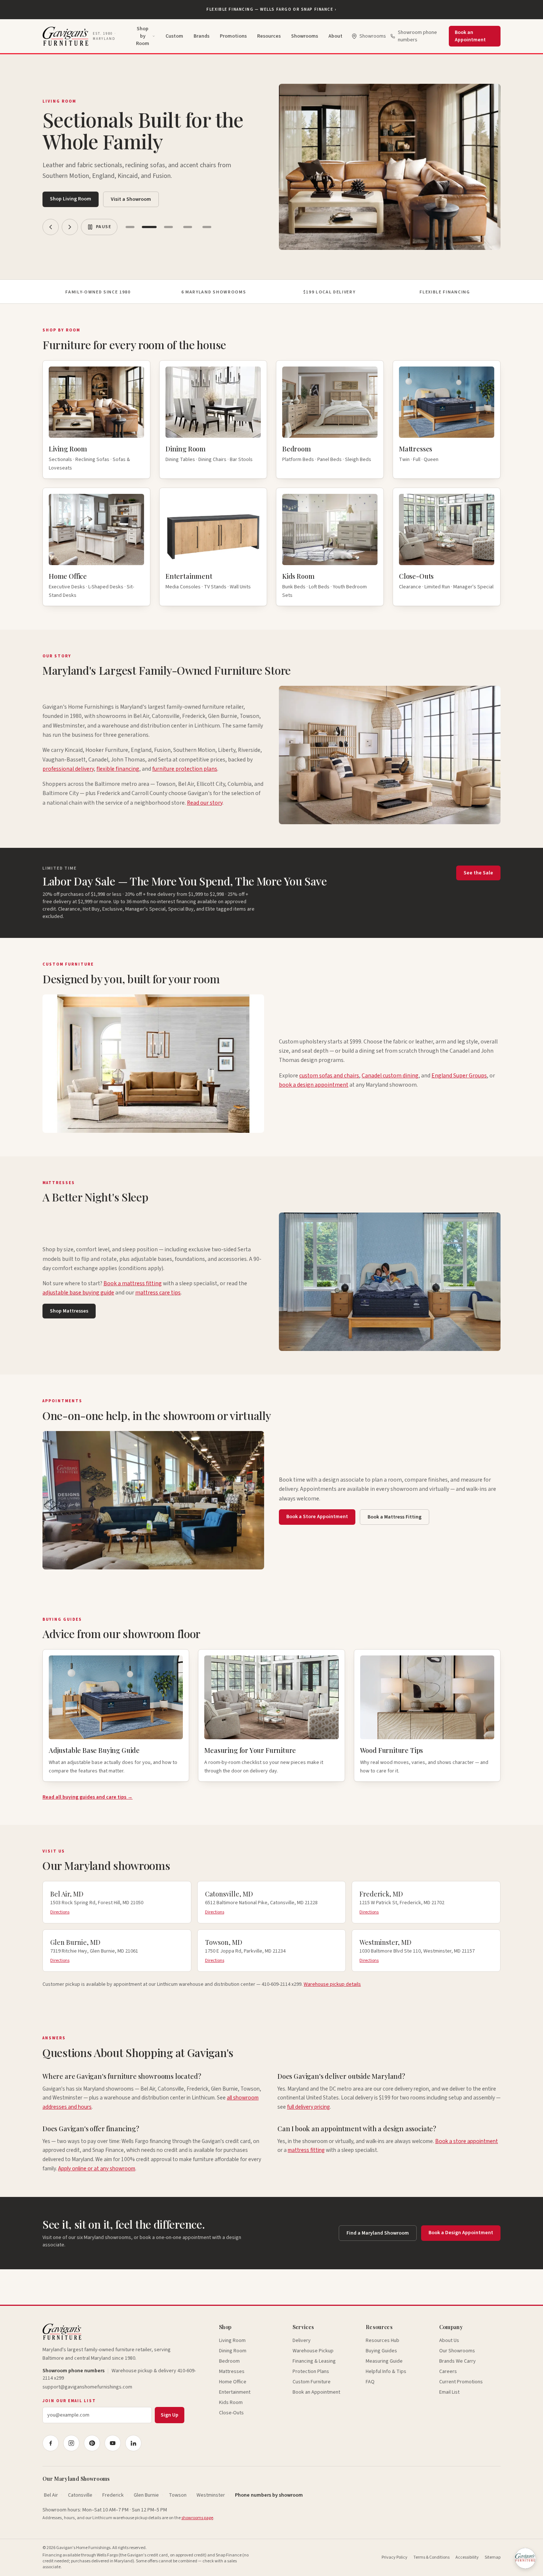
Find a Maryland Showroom (378, 2233)
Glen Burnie (146, 2495)
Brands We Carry (457, 2361)
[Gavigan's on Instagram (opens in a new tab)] (71, 2443)
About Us (449, 2341)
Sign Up (170, 2415)
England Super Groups (459, 1076)
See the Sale (478, 873)
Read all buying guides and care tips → (88, 1797)
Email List (449, 2392)
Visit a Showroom (131, 199)
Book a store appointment (467, 2141)
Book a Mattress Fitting (395, 1517)
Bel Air (51, 2495)
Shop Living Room (71, 199)
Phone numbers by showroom (269, 2495)
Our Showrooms (457, 2351)
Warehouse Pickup (313, 2351)
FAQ (370, 2382)
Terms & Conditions (431, 2557)
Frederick (113, 2495)
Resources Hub (383, 2341)
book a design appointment (314, 1085)
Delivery (302, 2341)
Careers (448, 2372)
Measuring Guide (384, 2361)
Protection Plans (311, 2372)
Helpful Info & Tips (386, 2372)
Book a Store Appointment (317, 1517)
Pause (104, 227)
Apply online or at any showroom (97, 2169)
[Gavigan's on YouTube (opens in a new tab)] (113, 2443)
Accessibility (467, 2557)
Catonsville (80, 2495)
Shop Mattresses (69, 1311)
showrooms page (197, 2518)
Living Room (232, 2341)
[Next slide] (70, 227)
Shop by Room (143, 36)
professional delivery (68, 769)
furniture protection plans (185, 769)
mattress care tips (158, 1293)
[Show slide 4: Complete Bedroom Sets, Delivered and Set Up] (188, 227)
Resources (269, 36)
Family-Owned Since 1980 (98, 292)
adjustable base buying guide (78, 1293)
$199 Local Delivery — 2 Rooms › (271, 9)
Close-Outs (231, 2413)
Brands (202, 36)
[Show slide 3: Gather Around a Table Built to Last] (168, 227)
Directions (60, 1912)
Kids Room (231, 2403)
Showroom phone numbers (417, 36)
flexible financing (118, 769)
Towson (178, 2495)
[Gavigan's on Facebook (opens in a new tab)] (51, 2443)
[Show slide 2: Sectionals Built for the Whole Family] (149, 227)
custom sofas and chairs (329, 1076)
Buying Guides (381, 2351)
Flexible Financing (445, 292)
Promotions (233, 36)
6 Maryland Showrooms (214, 292)
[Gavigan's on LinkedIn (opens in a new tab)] (133, 2443)
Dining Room (233, 2351)
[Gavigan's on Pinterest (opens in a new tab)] (92, 2443)
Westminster (211, 2495)
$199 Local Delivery (329, 292)
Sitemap (493, 2557)
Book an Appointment (470, 36)
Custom (174, 36)
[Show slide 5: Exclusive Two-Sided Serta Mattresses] (207, 227)
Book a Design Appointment (461, 2233)
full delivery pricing (308, 2107)
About (335, 36)
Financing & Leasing (314, 2361)
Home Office (233, 2382)
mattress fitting (306, 2150)
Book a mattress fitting (133, 1283)
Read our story (205, 803)
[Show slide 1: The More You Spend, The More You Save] (130, 227)
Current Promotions (461, 2382)
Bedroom (229, 2361)
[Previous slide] (51, 227)
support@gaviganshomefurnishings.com (87, 2387)
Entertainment (235, 2392)
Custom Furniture (312, 2382)
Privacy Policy (395, 2557)
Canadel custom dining (390, 1076)
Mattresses (232, 2372)
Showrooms (305, 36)
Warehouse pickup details (332, 1984)
